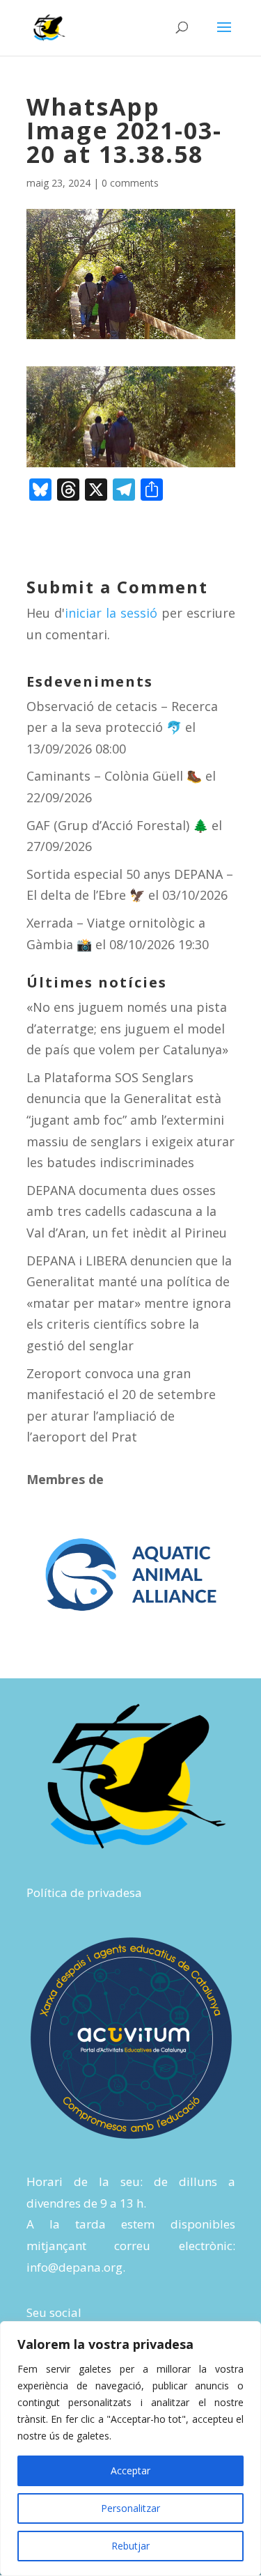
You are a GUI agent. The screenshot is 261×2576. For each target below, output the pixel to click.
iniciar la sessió (111, 613)
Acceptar (130, 2470)
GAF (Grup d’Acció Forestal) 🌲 (117, 825)
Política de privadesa (84, 1892)
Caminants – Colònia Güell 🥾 (114, 776)
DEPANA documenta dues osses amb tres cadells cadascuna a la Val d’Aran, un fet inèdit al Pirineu (127, 1211)
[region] (130, 2449)
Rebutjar (130, 2546)
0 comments (130, 183)
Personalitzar (130, 2508)
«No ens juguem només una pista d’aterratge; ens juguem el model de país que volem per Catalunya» (127, 1028)
